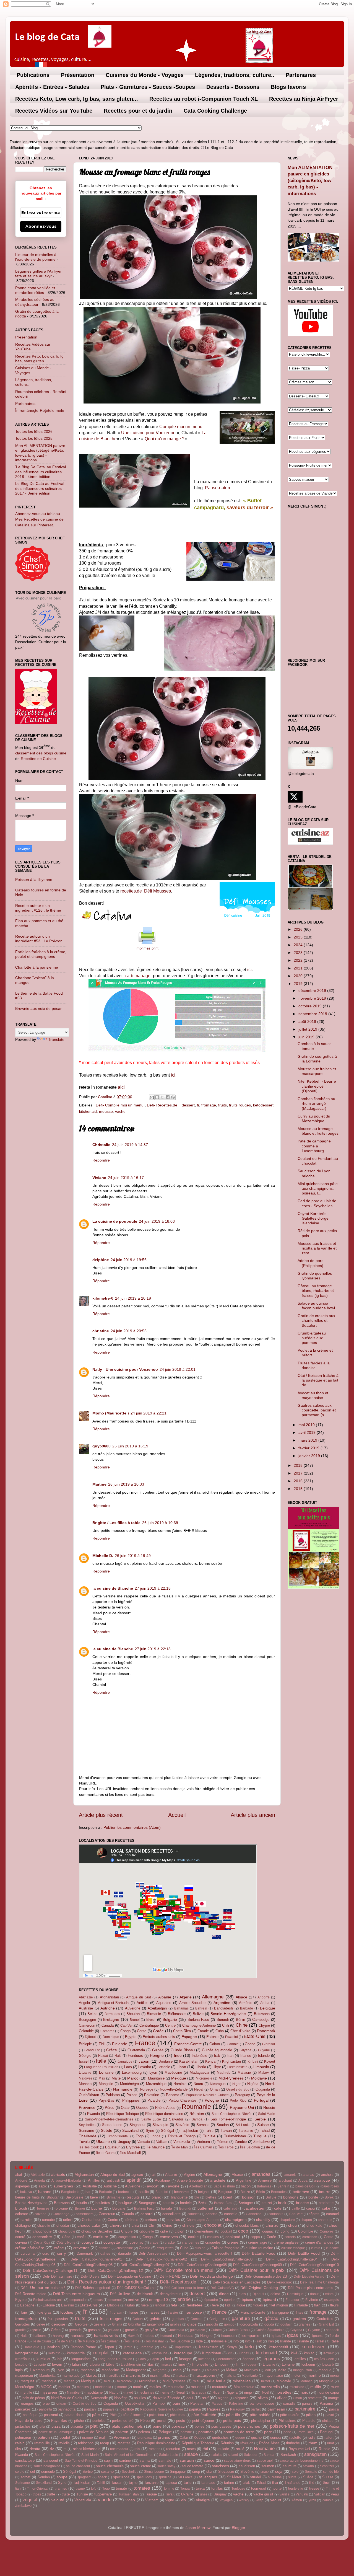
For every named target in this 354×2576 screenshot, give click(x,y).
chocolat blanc (247, 2225)
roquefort (173, 2449)
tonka (200, 2488)
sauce (209, 2460)
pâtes (311, 2415)
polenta (144, 2432)
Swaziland (130, 2131)
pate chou (157, 2415)
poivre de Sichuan (94, 2432)
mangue (325, 2370)
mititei (265, 2381)
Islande (264, 2056)
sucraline (275, 2477)
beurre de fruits (28, 2197)
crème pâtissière (30, 2248)
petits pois (232, 2420)
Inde (178, 2055)
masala (182, 2376)
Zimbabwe (261, 2142)
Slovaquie (160, 2125)
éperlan (230, 2300)
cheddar (63, 2225)
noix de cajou (328, 2392)
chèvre (116, 2225)
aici (121, 1087)
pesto (181, 2421)
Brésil (151, 2020)
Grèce (112, 2050)
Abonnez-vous (41, 226)
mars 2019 (308, 1440)
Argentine (222, 2003)
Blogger (238, 2528)
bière (94, 2197)
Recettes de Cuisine (38, 759)
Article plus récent (101, 1815)
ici (249, 970)
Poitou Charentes (183, 2100)
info (236, 2341)
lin (238, 2365)
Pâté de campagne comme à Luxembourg (314, 1146)
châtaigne (23, 2225)
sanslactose (25, 2460)
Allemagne (213, 1997)
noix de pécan (34, 2398)
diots (242, 2294)
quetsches (220, 2437)
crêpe (59, 2248)
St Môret (234, 2477)
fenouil (160, 2305)
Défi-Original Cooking (259, 2288)
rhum (313, 2443)
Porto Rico (238, 2101)
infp (248, 2341)
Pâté (113, 2415)
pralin (103, 2438)
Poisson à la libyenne (34, 880)
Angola (84, 2003)
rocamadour (119, 2449)
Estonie (212, 2037)
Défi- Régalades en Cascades (237, 2282)
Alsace (241, 1997)
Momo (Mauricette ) (111, 1413)
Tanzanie (246, 2131)
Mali (102, 2078)
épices (247, 2300)
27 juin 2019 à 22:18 (153, 1588)
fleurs (334, 2305)
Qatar (125, 2108)
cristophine (125, 2248)
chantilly (263, 2220)
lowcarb (328, 2365)
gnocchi (212, 2324)
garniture (241, 2318)
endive (134, 2300)
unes (204, 2494)
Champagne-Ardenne (199, 2025)
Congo (125, 2031)
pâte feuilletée (204, 2415)
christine (101, 1331)
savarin (308, 2466)
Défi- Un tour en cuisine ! (43, 2288)
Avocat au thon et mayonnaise (313, 1395)
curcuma (28, 2253)
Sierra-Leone (112, 2125)
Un (124, 433)
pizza (56, 2426)
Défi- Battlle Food (304, 2253)
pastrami (51, 2415)
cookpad (233, 2237)
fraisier (173, 2313)
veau (335, 2494)
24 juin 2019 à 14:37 (130, 1145)
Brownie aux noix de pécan (39, 1008)
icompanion (252, 2336)
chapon (306, 2220)
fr (198, 1105)
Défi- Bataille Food (259, 2253)
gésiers (100, 2324)
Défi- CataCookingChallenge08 (202, 2265)
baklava (26, 2192)
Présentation (78, 75)
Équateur (112, 2147)
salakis (217, 2455)
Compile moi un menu (181, 427)
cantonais (276, 2214)
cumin (316, 2248)
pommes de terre (239, 2432)
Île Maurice (156, 2147)
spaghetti (84, 2477)
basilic (144, 2192)
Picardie (154, 2100)
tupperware (103, 2494)
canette (211, 2214)
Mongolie (106, 2084)
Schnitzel (327, 2466)
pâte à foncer (133, 2415)
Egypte (131, 2037)
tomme (169, 2489)
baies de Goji (305, 2186)
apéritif (133, 2180)
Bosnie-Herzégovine (228, 2014)
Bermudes (112, 2014)
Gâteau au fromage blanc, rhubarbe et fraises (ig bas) (316, 1291)
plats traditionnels (127, 2426)
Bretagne (111, 2019)
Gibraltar (269, 2044)
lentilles (300, 2359)
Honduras (135, 2056)
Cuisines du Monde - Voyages (145, 75)
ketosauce (160, 2353)
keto (249, 2347)
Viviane (99, 1178)
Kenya (210, 2061)
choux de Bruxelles (97, 2231)
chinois (188, 2225)
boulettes (103, 2203)
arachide (218, 2180)
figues (258, 2305)
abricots (58, 2174)
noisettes (283, 2392)
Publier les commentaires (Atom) (132, 1827)
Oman (215, 2089)
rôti (205, 2449)
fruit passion (58, 2319)
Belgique (268, 2008)
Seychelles (87, 2125)
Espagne (189, 2037)
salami (233, 2455)
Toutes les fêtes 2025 (34, 438)
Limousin (261, 2067)
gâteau (271, 2318)
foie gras (44, 2312)
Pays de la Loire (29, 2421)
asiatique (322, 2180)
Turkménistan (235, 2136)
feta (174, 2305)
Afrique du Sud (139, 1997)
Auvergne (133, 2008)
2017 (299, 1473)
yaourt (276, 2500)
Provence (87, 2107)
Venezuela (182, 2142)
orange (333, 2398)
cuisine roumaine (259, 2248)
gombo (229, 2324)
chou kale (314, 2225)
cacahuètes (254, 2208)
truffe (51, 2494)
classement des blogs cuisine (41, 753)
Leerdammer (226, 2359)
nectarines (146, 2393)
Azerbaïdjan (157, 2008)
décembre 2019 (313, 990)
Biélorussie (177, 2014)
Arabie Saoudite (192, 2003)
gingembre (155, 2324)
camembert (84, 2214)
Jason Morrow (198, 2528)
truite (66, 2494)
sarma (145, 2460)
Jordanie (166, 2061)
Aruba (265, 2003)
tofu (94, 2489)
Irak (217, 2056)
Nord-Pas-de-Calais (67, 2398)
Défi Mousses (158, 891)
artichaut (285, 2181)
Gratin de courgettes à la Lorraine (317, 1059)
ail (153, 2174)
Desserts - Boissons (233, 87)
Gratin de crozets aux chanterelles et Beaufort (316, 1321)
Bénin (240, 2020)
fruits (222, 1105)
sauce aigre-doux (237, 2461)
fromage (209, 1105)
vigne (170, 2500)
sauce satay (166, 2466)
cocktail (226, 2231)
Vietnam (203, 2142)
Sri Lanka (243, 2125)
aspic (43, 2186)
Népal (199, 2089)
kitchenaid (88, 1111)
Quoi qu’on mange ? (165, 439)
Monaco (85, 2084)
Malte (116, 2078)
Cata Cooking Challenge (215, 111)
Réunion (197, 2114)
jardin (128, 2347)
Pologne (212, 2100)
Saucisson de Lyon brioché (314, 1173)
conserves (169, 2237)
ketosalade (132, 2353)
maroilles (113, 2376)
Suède (107, 2130)
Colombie (86, 2031)
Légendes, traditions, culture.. (235, 75)
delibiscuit (145, 2294)
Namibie (180, 2084)
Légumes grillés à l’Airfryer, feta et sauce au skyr (39, 274)
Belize (92, 2014)
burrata (166, 2208)
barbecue (125, 2192)
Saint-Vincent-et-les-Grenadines (109, 2119)
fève (215, 2305)
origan (61, 2404)
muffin (316, 2387)
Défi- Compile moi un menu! (120, 1105)
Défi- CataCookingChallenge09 (257, 2265)
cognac (268, 2231)
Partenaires (301, 75)
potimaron (23, 2437)
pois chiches (249, 2426)
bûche (97, 2208)
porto (287, 2432)
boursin (168, 2203)
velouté (58, 2500)
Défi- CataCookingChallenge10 (314, 2265)
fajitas (130, 2305)
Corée (158, 2031)
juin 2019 (307, 1037)
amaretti (290, 2175)
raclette (295, 2437)
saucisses (220, 2466)
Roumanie (196, 2107)
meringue (49, 2381)
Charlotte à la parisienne (37, 967)
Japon (144, 2061)
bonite (313, 2197)
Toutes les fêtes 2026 (34, 431)
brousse (43, 2208)
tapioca (171, 2483)
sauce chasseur (78, 2466)
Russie (269, 2107)
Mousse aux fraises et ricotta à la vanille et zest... (317, 1248)
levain (57, 2364)
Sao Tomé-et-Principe (228, 2119)
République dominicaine (164, 2114)
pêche (79, 2421)
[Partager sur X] (162, 1097)
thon (327, 2482)
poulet (65, 2437)
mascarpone (204, 2375)
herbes (149, 2336)
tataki (247, 2483)
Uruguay (124, 2142)
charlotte (325, 2220)
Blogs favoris (288, 87)
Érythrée (133, 2147)
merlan (69, 2381)
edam (329, 2294)
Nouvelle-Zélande (174, 2089)
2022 (299, 960)
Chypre (264, 2025)
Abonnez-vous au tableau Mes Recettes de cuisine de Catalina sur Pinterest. (39, 519)
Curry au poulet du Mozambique (314, 1118)
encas (98, 2300)
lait (59, 2359)
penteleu (99, 2421)
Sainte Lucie (151, 2119)
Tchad (265, 2131)
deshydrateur (170, 2294)
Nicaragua (218, 2084)
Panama (173, 2095)
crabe (154, 2243)
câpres (314, 2214)
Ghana (250, 2044)
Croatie (203, 2031)
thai (275, 2483)
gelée (41, 2324)
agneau (137, 2175)
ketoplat (101, 2353)
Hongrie (157, 2055)
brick (282, 2203)
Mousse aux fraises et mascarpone (317, 1071)
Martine (99, 1484)
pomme (186, 2432)
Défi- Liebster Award (309, 2277)
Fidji (102, 2044)
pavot (330, 2415)
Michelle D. (103, 1556)
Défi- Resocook (279, 2282)
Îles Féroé (226, 2147)
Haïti (118, 2056)
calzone (41, 2214)
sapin (108, 2460)
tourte (277, 2488)
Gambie (233, 2044)
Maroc (133, 2078)
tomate (121, 2488)
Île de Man (180, 2147)
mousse (106, 1111)
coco (243, 2231)
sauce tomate (192, 2466)
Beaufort (162, 2192)
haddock (332, 2330)
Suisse (263, 2125)
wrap (260, 2500)
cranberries (191, 2243)
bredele (186, 2203)
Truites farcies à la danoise (314, 1365)
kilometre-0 (103, 1298)
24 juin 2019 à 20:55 (129, 1331)
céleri (68, 2220)
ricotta (35, 2449)
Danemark (266, 2031)
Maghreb (224, 2073)
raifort (329, 2437)
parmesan (276, 2409)
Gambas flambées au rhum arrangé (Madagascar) (316, 1104)
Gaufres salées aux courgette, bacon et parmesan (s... (317, 1410)
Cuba (220, 2031)
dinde (224, 2294)
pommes (206, 2432)
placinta (77, 2426)
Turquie (260, 2136)
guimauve (197, 2330)
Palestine (152, 2095)
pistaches (23, 2426)
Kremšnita (23, 2359)
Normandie (123, 2089)
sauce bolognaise (47, 2466)
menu (335, 2376)
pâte (96, 2415)
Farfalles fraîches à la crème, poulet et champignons (41, 954)
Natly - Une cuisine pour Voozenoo (125, 1369)
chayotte (44, 2226)
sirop (196, 2472)
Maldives (86, 2078)
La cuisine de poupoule (115, 1221)
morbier (64, 2387)
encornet (115, 2300)
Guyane (264, 2050)
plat (94, 2426)
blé (197, 2197)
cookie (193, 2237)
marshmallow (160, 2376)
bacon (246, 2186)
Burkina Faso (198, 2020)
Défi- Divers (90, 2276)
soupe (62, 2477)
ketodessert (263, 1105)
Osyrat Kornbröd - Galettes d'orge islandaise (313, 1218)
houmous (228, 2336)
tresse (314, 2488)
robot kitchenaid (87, 2449)
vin (183, 2500)
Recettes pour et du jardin (138, 111)
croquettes (165, 2248)
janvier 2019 (310, 1456)
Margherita (47, 2376)
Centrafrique (149, 2025)
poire (157, 2426)
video (130, 2500)
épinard (269, 2300)
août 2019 (308, 1021)
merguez (28, 2381)
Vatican (162, 2142)
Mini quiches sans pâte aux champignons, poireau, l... (318, 1189)
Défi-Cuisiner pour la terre (184, 2288)
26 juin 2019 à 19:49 (133, 1556)
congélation (127, 2237)
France (145, 2043)
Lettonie (164, 2067)
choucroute (67, 2231)
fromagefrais (26, 2319)
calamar (22, 2214)
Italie (101, 2061)
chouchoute (42, 2231)
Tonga (156, 2136)
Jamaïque (125, 2062)
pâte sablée (260, 2415)
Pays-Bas (106, 2100)
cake (326, 2208)
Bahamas (181, 2008)
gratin (37, 2330)
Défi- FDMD (170, 2276)
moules (155, 2387)
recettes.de (131, 891)
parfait (256, 2409)
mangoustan (303, 2370)
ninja (248, 2392)
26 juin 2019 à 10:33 (126, 1484)
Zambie (241, 2142)
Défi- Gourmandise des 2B (266, 2276)
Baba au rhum (224, 2186)
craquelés (213, 2242)
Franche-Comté (188, 2044)
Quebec (142, 2108)
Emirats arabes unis (159, 2037)
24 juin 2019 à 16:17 (126, 1178)
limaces (166, 2365)
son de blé (331, 2472)
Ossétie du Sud (238, 2089)
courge (88, 2242)
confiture (101, 2237)
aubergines (63, 2186)
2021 (299, 968)
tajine (133, 2483)
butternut (205, 2208)
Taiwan (226, 2131)
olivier (282, 2398)
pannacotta (67, 2409)
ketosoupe (183, 2353)
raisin (20, 2443)
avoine (174, 2186)
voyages (226, 2500)
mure (335, 2387)
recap (105, 2443)
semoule (48, 2472)
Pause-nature (218, 488)
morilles (83, 2387)
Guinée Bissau (183, 2050)
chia (135, 2225)
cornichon (310, 2237)
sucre (292, 2477)
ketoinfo (54, 2353)
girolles (176, 2324)
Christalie (101, 1145)
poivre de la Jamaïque (56, 2432)
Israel (84, 2061)
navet (129, 2393)
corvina (21, 2242)
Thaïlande (88, 2136)
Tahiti (209, 2131)
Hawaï (103, 2056)
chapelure (287, 2220)
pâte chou (178, 2415)
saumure (290, 2466)
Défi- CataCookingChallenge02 (161, 2259)
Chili (226, 2025)
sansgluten (315, 2454)
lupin (19, 2370)
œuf (205, 2398)
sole (295, 2472)
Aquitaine (164, 2003)
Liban (181, 2067)
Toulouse (238, 2489)
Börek (329, 2197)
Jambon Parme (83, 2347)
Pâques (214, 2409)
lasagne (185, 2359)
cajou (310, 2208)
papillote (127, 2409)
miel (196, 2381)
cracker (170, 2243)
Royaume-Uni (242, 2107)
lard (168, 2359)
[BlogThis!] (157, 1097)
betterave (301, 2192)
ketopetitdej (76, 2353)
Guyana (245, 2050)
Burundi (223, 2020)
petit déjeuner (203, 2421)
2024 (299, 945)
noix (304, 2392)
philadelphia (261, 2421)
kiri (230, 2353)
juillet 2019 (308, 1029)
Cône (66, 2237)
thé (312, 2483)
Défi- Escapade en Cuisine (130, 2276)
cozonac (136, 2242)
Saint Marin (267, 2114)
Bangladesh (223, 2008)
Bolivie (198, 2014)
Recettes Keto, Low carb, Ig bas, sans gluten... (77, 99)
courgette (112, 2242)
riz (52, 2449)
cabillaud (230, 2208)
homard (166, 2336)
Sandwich (288, 2455)
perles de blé (123, 2421)
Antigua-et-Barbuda (113, 2003)
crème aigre (258, 2242)
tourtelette (296, 2489)
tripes (37, 2494)
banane (45, 2192)
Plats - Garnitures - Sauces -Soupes (148, 87)
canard (147, 2214)
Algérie (186, 1997)
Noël (265, 2392)
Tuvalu (84, 2142)
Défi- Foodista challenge (211, 2276)
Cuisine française (225, 2248)
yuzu (312, 2500)
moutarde (220, 2387)
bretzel (267, 2203)
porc (268, 2432)
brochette (326, 2203)
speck (102, 2477)
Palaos (132, 2095)
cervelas (173, 2220)
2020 (299, 976)
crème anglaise (286, 2242)
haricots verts (106, 2336)
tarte (188, 2482)
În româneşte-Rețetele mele (40, 410)
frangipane (280, 2312)
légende (248, 2359)
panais (307, 2403)
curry (61, 2253)
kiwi (294, 2353)
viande (105, 2500)
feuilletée (195, 2305)
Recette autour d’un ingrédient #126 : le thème (38, 908)
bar (88, 2192)
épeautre (211, 2300)
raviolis (64, 2443)
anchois (327, 2175)
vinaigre (203, 2500)
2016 (299, 1481)
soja (279, 2471)
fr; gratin (116, 2313)
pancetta (45, 2409)
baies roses (330, 2186)
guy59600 (101, 1446)
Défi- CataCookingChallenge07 (145, 2265)
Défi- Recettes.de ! (163, 1105)
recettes (124, 2443)
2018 (299, 1465)
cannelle (231, 2214)
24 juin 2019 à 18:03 (157, 1221)
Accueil (177, 1815)
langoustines (81, 2359)
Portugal (261, 2100)
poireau (178, 2426)
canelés (193, 2214)
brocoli (21, 2208)
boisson (249, 2197)
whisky (244, 2500)
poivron (122, 2432)
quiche (256, 2437)
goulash (287, 2324)
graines (304, 2324)
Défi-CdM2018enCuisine (136, 2288)
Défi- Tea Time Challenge (319, 2282)
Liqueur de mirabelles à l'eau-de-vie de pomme (36, 257)
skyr (209, 2472)
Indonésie (199, 2056)
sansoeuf (51, 2460)
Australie (86, 2008)
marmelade (71, 2375)
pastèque (30, 2415)
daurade (124, 2253)
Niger (236, 2084)
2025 (299, 937)
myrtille (26, 2392)
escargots (331, 2300)
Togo (140, 2136)
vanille (285, 2494)
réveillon (247, 2443)
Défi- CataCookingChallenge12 (116, 2270)
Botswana (262, 2014)
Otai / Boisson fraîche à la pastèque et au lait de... (318, 1380)
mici (107, 2381)
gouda (269, 2324)
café (278, 2208)
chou (292, 2225)
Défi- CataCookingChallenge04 (292, 2259)
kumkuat (43, 2359)
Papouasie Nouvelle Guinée (207, 2095)
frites (300, 2313)
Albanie (165, 1997)
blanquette (179, 2197)
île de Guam (105, 2153)
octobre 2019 (311, 1006)
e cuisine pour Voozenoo (152, 433)
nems (165, 2392)
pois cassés (221, 2426)
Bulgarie (170, 2019)
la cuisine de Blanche (113, 1588)
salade (191, 2454)
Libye (217, 2067)
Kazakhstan (189, 2061)
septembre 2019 (313, 1014)
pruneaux (145, 2438)
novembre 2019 (313, 998)
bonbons (291, 2197)
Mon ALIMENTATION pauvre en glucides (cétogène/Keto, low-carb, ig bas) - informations (40, 453)
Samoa (197, 2119)
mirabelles (242, 2381)
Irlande (246, 2056)
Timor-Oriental (118, 2136)
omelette (315, 2398)
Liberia (201, 2067)
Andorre (264, 1997)
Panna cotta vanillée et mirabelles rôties (35, 290)
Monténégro (129, 2084)
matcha (230, 2376)
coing (285, 2231)
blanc (156, 2197)
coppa (255, 2237)
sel (32, 2472)
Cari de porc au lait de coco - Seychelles (317, 1203)
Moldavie (259, 2078)
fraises (154, 2312)
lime (182, 2364)
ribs (18, 2449)
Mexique (179, 2078)
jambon (53, 2347)
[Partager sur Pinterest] (173, 1097)
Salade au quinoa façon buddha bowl (316, 1306)
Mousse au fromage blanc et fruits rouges (318, 1131)
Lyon (153, 2072)
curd (46, 2253)
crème (233, 2242)
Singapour (137, 2125)
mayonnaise (273, 2375)
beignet (204, 2192)
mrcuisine (297, 2387)
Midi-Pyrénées (231, 2078)
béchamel (182, 2192)
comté (20, 2237)
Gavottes (23, 2324)
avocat (153, 2186)
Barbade (247, 2008)
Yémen (222, 2142)
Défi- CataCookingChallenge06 (88, 2265)
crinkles (105, 2248)
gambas (178, 2319)
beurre (325, 2192)
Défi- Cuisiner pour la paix (257, 2270)
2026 (299, 929)
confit (81, 2237)
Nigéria (253, 2084)
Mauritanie (156, 2078)
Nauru (198, 2084)
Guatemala (136, 2050)
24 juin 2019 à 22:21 (149, 1413)
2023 (299, 953)
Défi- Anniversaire (153, 2253)
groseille (132, 2330)
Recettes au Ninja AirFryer (304, 99)
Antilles (143, 2003)
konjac (309, 2353)
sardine (125, 2460)
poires (200, 2426)
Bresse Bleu (223, 2203)
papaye (109, 2409)
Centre (170, 2025)
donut (314, 2294)
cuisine (200, 2248)
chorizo (272, 2225)
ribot (330, 2443)
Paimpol (159, 2403)
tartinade (208, 2483)
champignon (236, 2220)
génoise (58, 2324)
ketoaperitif (278, 2347)
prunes (164, 2437)
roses (191, 2449)
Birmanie (154, 2014)
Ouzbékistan (89, 2095)
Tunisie (209, 2136)
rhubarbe (293, 2443)
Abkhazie (86, 1997)
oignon (223, 2398)
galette (156, 2319)
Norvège (147, 2089)
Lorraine (106, 2072)
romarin (155, 2449)
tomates (142, 2488)
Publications (33, 75)
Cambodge (261, 2020)
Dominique (111, 2037)
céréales (132, 2220)
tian (18, 2489)
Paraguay (242, 2095)
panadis (289, 2404)
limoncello (200, 2364)
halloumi (40, 2336)
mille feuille (216, 2381)
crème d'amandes (319, 2242)
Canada (108, 2025)
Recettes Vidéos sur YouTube (54, 111)
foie (24, 2312)
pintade (328, 2421)
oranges (27, 2403)
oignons (241, 2398)
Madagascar (200, 2072)
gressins (95, 2330)
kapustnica (183, 2347)
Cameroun (87, 2025)
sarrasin (187, 2460)
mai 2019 (307, 1425)
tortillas (217, 2488)
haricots (77, 2336)
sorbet (25, 2477)
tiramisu (61, 2488)
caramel (332, 2214)
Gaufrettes (325, 2319)
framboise (193, 2312)
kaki (164, 2347)
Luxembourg (132, 2072)
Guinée (158, 2050)
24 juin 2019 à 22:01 (178, 1369)
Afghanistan (109, 1997)
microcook (125, 2381)
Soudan (223, 2125)
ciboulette (147, 2231)
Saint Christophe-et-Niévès (232, 2114)
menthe (314, 2375)
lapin (155, 2359)
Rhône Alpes (165, 2108)
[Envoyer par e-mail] (152, 1097)
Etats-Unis (255, 2036)
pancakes (23, 2409)
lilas (151, 2364)
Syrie (150, 2131)
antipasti (113, 2181)
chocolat (213, 2225)
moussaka (176, 2387)
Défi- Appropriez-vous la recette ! (205, 2253)
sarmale (165, 2460)
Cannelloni (254, 2214)
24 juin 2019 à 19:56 (129, 1260)
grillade (114, 2330)
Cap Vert (127, 2026)
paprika (195, 2409)
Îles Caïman (203, 2147)
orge (46, 2404)
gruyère (151, 2330)
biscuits (133, 2197)
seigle (20, 2472)
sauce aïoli (265, 2461)
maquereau (24, 2375)
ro (65, 2449)
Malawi (264, 2072)
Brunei (135, 2020)
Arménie (246, 2003)
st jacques (208, 2477)
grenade (75, 2330)
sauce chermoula (110, 2466)
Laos (128, 2067)
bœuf (228, 2197)
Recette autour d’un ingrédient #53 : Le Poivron (39, 939)
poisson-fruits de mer (292, 2426)
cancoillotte (171, 2214)
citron (180, 2231)
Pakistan (113, 2095)
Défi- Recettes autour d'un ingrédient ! (107, 2282)
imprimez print (147, 948)
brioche (302, 2203)
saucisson (247, 2466)
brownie (62, 2208)
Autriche (108, 2008)
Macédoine (173, 2072)
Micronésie (204, 2078)
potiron (44, 2437)
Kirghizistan (231, 2061)
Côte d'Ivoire (240, 2031)
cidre (164, 2231)
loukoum (308, 2364)
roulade (223, 2449)
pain (176, 2403)
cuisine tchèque (293, 2248)
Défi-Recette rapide (31, 2294)
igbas (293, 2335)
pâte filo (233, 2415)
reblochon (86, 2443)
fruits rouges (240, 1105)
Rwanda (93, 2114)
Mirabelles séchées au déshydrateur (35, 302)
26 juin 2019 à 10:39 (160, 1523)
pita (42, 2427)
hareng (58, 2336)
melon (296, 2375)
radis (312, 2437)
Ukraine (103, 2142)
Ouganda (263, 2089)
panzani (90, 2409)
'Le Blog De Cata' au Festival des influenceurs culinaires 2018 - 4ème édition (41, 472)
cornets (290, 2237)
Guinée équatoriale (217, 2050)
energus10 (158, 2300)
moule (138, 2387)
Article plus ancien (253, 1815)
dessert (188, 1105)
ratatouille (42, 2443)
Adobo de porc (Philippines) (310, 1263)
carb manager (138, 976)
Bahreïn (201, 2008)
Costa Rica (182, 2031)
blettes (211, 2197)
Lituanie (85, 2072)
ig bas (276, 2336)
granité (20, 2330)
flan (317, 2305)
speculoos (121, 2477)
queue (240, 2438)
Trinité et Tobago (182, 2136)
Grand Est (92, 2050)
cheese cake (89, 2225)
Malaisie (244, 2072)
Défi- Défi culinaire (57, 2276)
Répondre (101, 1160)
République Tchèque (122, 2114)
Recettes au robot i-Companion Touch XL (204, 99)
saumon (268, 2466)
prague (88, 2438)
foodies (67, 2312)
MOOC (46, 2387)
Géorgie (85, 2056)
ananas (308, 2175)
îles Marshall (131, 2153)
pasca (334, 2409)
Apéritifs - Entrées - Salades (52, 87)
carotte (27, 2220)
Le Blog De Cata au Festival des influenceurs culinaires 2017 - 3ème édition (40, 488)
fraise (133, 2312)
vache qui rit (263, 2494)
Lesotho (145, 2067)
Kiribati (253, 2062)
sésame (107, 2472)
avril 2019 (308, 1432)
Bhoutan (133, 2014)
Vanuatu (144, 2142)
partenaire (305, 2409)
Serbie (260, 2119)
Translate (56, 1039)
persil (162, 2420)
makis (196, 2370)
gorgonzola (249, 2324)
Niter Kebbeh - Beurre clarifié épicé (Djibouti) (317, 1086)
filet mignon (279, 2305)
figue (241, 2305)
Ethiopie (85, 2044)
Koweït (270, 2061)
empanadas (78, 2300)
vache (120, 1111)
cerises (151, 2220)
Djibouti (91, 2037)
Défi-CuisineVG (222, 2288)
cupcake (332, 2248)
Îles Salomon (250, 2147)
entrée (184, 2299)
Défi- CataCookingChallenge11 (50, 2270)
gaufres (299, 2319)
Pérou (110, 2108)
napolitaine (94, 2392)
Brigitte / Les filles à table (116, 1523)
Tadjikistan (189, 2131)
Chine (242, 2025)
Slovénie (182, 2125)
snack (265, 2472)
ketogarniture (27, 2353)
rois (137, 2449)
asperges (23, 2186)
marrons (133, 2375)
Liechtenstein (237, 2067)
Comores (107, 2031)
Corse (142, 2031)
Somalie (203, 2125)
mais (177, 2370)
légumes (271, 2358)
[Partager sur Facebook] (168, 1097)
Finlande (120, 2044)
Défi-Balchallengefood (93, 2288)
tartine (229, 2483)
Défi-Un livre (120, 2294)
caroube (48, 2220)
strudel (255, 2477)
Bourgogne (87, 2020)
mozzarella (270, 2387)
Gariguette (217, 2319)
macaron (88, 2370)
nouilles (140, 2398)
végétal (30, 2500)
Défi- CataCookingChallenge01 (96, 2259)
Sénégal (167, 2131)
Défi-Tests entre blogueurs (76, 2294)
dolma (275, 2294)
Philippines (131, 2100)
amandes (261, 2174)
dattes (105, 2253)
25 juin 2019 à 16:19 (130, 1446)
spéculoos (144, 2477)
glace (192, 2324)
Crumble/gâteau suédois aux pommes (312, 1338)
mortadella (103, 2387)
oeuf (190, 2398)
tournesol (258, 2488)
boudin (82, 2203)
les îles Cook (89, 2147)
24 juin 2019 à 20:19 (133, 1298)
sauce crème (140, 2466)
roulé (240, 2449)
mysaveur (49, 2392)
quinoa (275, 2437)
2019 (299, 984)
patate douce (75, 2415)
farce (145, 2305)
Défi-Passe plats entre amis (311, 2288)
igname (318, 2336)
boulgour (125, 2203)
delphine (101, 1260)
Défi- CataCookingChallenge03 (227, 2259)
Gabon (215, 2044)
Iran (230, 2056)
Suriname (86, 2131)
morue (122, 2387)
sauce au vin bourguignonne (301, 2461)
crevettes (81, 2248)
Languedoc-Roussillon (101, 2067)
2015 (299, 1489)
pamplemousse (262, 2403)
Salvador (176, 2119)
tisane (80, 2489)
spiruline (165, 2477)
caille (296, 2208)
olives (263, 2398)
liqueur (251, 2365)
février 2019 (309, 1448)
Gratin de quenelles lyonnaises (315, 1276)
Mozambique (156, 2084)
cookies (213, 2237)
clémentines (204, 2231)
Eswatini (231, 2037)
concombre (42, 2237)
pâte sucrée (290, 2415)
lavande (204, 2359)
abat (19, 2175)
